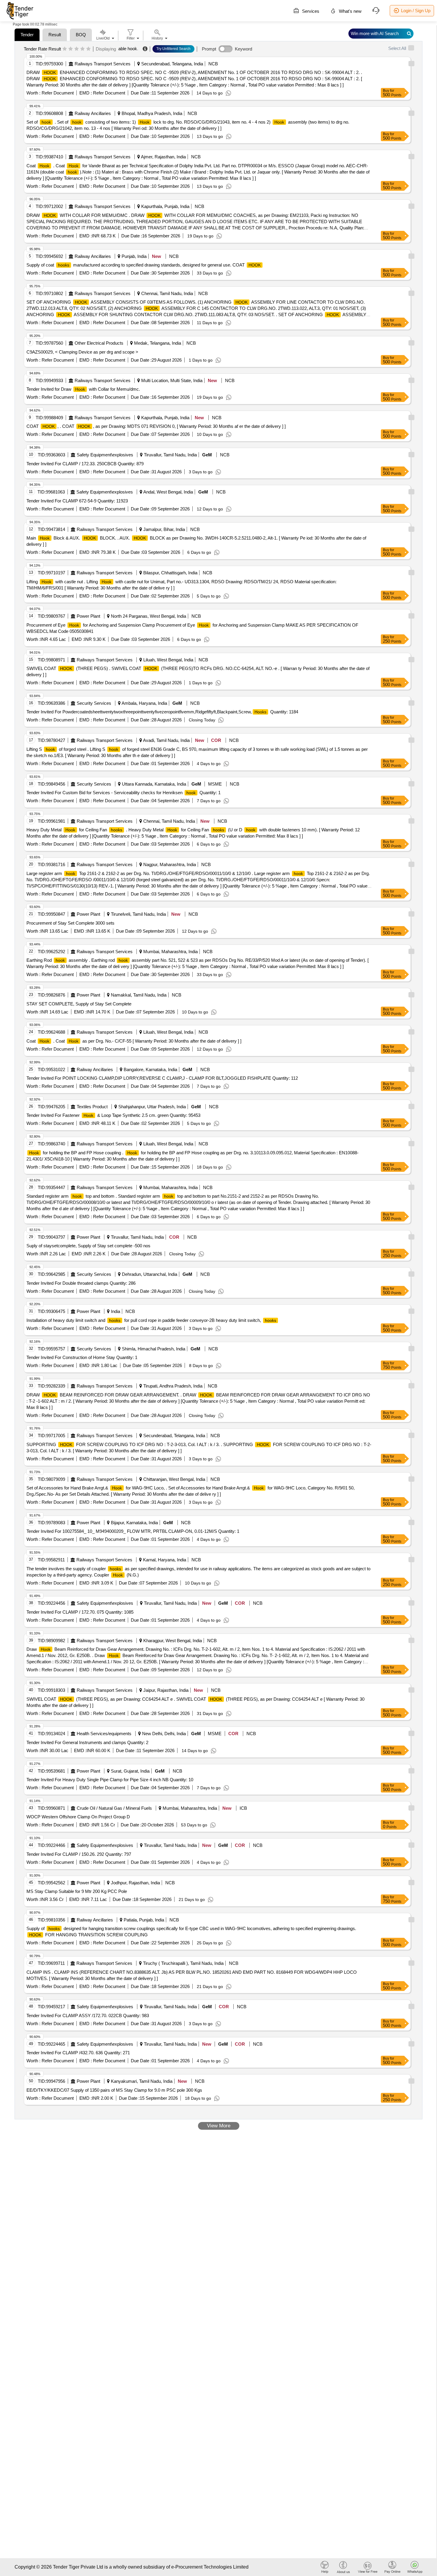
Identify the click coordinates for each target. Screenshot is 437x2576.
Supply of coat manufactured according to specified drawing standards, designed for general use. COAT (144, 265)
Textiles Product (92, 1107)
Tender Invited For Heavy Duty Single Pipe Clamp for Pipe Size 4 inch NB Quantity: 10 (110, 1780)
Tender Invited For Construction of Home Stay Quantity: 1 (82, 1357)
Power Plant (88, 616)
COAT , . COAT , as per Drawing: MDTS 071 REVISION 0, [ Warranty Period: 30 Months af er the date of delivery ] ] (156, 426)
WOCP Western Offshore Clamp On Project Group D (78, 1817)
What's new (350, 11)
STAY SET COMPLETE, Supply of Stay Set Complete (79, 1004)
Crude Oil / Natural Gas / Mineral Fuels (114, 1808)
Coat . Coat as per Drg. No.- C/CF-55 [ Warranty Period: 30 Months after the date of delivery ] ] (134, 1041)
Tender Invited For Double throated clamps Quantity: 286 (81, 1283)
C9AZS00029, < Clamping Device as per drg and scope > (82, 352)
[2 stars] (71, 49)
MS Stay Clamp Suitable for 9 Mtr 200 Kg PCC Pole (77, 1891)
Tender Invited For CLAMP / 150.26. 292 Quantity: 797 (79, 1854)
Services (310, 11)
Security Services (94, 703)
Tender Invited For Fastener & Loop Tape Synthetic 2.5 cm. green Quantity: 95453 (113, 1115)
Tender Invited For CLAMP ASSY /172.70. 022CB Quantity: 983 (88, 2015)
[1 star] (65, 49)
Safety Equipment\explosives (105, 455)
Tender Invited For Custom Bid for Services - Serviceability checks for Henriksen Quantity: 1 (124, 793)
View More (219, 2126)
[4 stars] (82, 49)
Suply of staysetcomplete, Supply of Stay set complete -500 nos (88, 1246)
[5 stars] (88, 49)
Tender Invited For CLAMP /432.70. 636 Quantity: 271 (78, 2053)
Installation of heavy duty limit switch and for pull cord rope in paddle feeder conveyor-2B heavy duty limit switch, (151, 1320)
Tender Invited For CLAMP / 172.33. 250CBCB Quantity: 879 (85, 464)
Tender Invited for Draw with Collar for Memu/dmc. (83, 389)
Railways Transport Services (103, 64)
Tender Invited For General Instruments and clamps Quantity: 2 (87, 1742)
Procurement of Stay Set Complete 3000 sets (70, 923)
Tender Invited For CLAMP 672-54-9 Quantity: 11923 (77, 501)
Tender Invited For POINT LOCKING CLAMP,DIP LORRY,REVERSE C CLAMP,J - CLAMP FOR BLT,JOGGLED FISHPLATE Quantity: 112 (162, 1078)
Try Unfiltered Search (173, 49)
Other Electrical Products (99, 343)
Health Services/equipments (104, 1734)
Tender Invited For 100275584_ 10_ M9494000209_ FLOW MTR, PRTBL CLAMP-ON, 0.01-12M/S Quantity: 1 (133, 1531)
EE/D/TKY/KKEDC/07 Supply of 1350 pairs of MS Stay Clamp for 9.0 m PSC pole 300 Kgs (114, 2090)
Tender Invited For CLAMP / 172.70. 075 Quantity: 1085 (80, 1612)
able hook (128, 49)
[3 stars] (77, 49)
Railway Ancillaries (93, 113)
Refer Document (57, 93)
